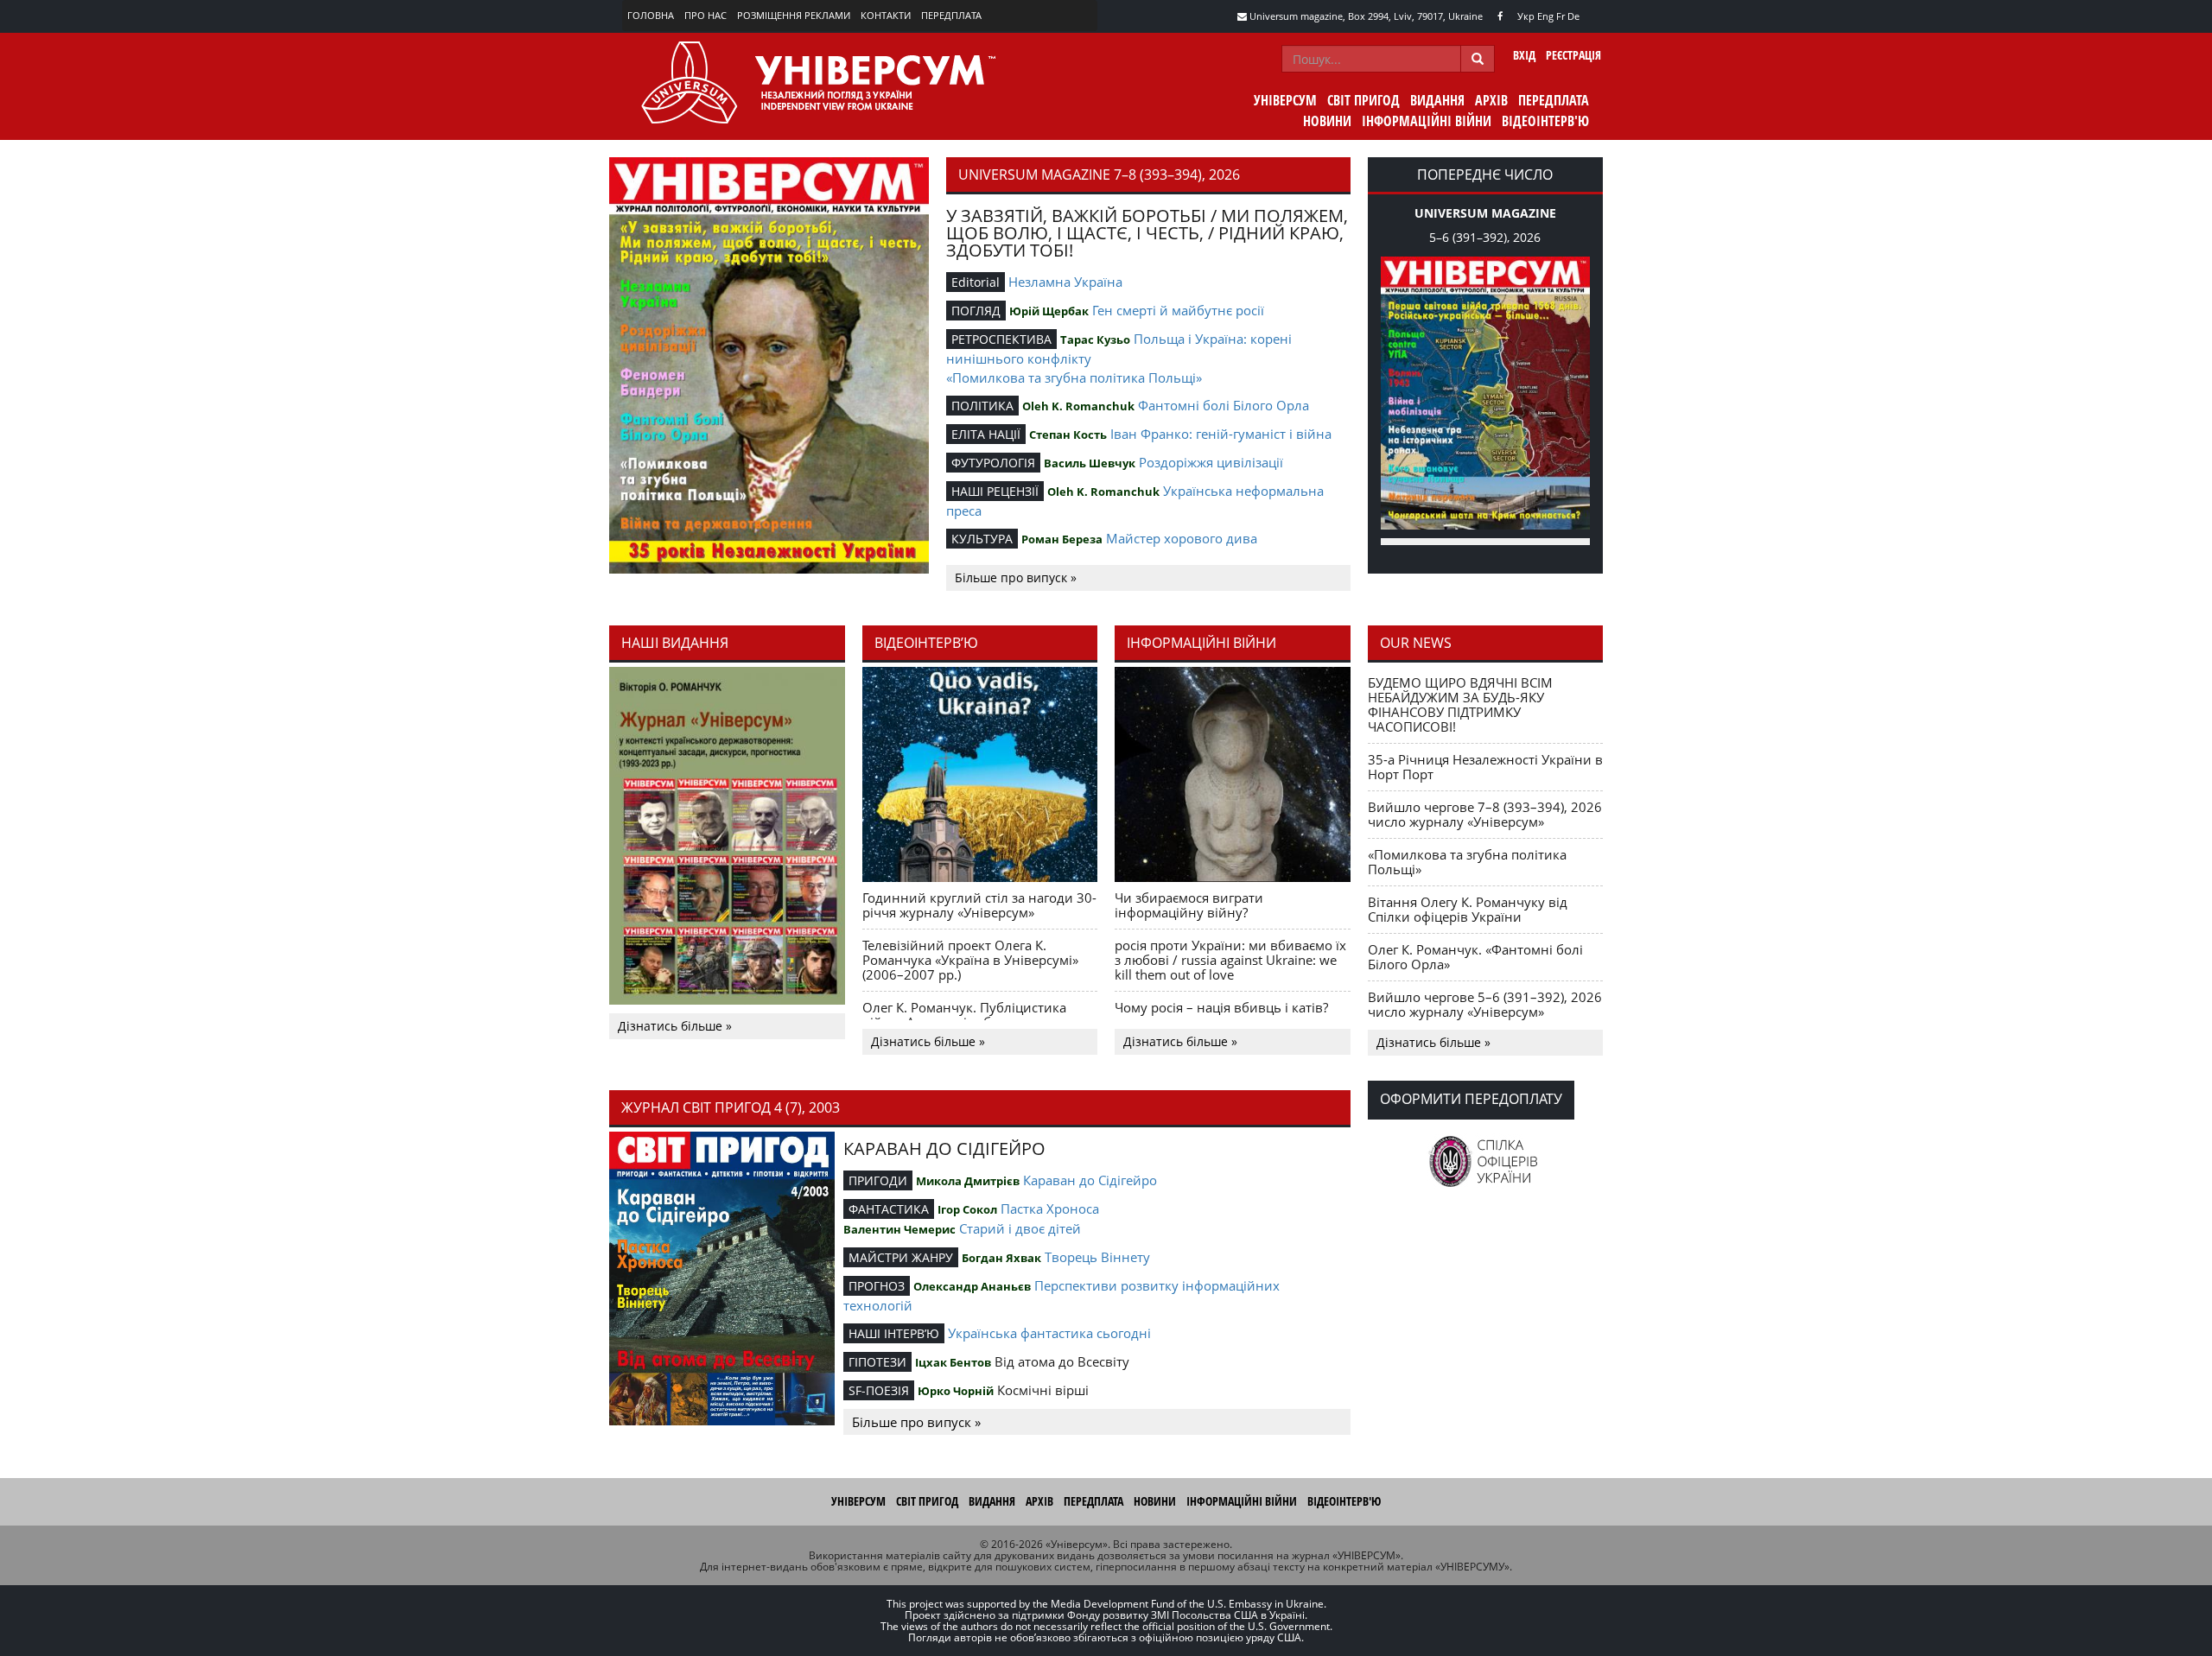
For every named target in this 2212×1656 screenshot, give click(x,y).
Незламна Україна (1065, 282)
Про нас (706, 15)
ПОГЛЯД (976, 311)
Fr (1560, 16)
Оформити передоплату (1471, 1099)
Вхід (1524, 55)
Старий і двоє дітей (1020, 1228)
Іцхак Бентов (953, 1362)
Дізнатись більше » (675, 1026)
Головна (651, 15)
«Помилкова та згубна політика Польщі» (1074, 378)
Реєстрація (1573, 55)
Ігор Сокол (967, 1209)
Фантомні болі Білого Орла (1224, 405)
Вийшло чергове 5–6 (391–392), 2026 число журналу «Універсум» (1485, 1004)
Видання (1437, 100)
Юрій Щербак (1049, 311)
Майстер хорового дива (1182, 538)
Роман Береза (1062, 539)
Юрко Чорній (956, 1391)
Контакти (886, 15)
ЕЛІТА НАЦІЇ (986, 434)
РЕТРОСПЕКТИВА (1001, 339)
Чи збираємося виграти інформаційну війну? (1189, 905)
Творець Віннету (1097, 1257)
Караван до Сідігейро (1090, 1180)
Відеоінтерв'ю (1545, 121)
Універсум (1285, 100)
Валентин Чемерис (899, 1229)
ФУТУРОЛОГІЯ (993, 463)
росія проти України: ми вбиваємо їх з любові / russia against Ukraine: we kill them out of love (1230, 960)
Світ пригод (1363, 100)
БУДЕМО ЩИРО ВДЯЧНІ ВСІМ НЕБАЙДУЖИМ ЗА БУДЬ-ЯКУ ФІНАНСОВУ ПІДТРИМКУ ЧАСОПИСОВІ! (1460, 704)
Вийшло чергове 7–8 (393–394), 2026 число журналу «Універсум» (1485, 814)
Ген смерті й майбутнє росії (1178, 310)
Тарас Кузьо (1095, 339)
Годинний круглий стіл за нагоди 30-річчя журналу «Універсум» (979, 905)
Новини (1327, 121)
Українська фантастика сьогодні (1049, 1333)
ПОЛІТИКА (982, 406)
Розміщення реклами (794, 15)
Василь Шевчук (1090, 463)
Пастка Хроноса (1050, 1209)
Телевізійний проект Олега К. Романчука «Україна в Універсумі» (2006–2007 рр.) (970, 960)
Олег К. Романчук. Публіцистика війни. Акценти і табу (964, 1015)
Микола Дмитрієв (968, 1181)
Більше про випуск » (1016, 577)
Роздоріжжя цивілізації (1211, 462)
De (1573, 16)
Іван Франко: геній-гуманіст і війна (1221, 434)
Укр (1526, 16)
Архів (1491, 100)
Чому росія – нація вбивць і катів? (1221, 1007)
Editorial (976, 282)
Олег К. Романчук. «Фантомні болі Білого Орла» (1475, 957)
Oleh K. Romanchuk (1078, 406)
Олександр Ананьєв (972, 1286)
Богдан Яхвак (1001, 1258)
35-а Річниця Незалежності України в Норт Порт (1485, 767)
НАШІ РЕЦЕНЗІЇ (995, 491)
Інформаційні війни (1427, 121)
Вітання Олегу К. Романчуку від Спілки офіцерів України (1468, 909)
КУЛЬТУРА (982, 539)
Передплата (951, 15)
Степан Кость (1068, 435)
